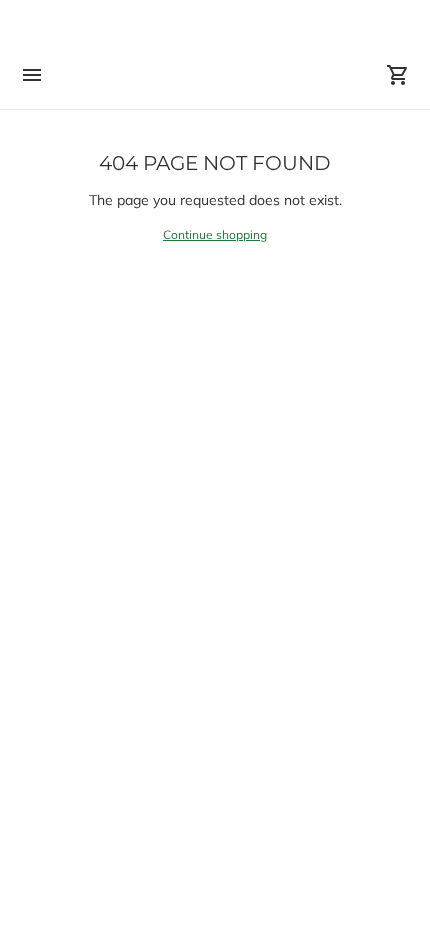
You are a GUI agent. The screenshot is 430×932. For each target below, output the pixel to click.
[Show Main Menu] (32, 75)
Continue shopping (215, 234)
